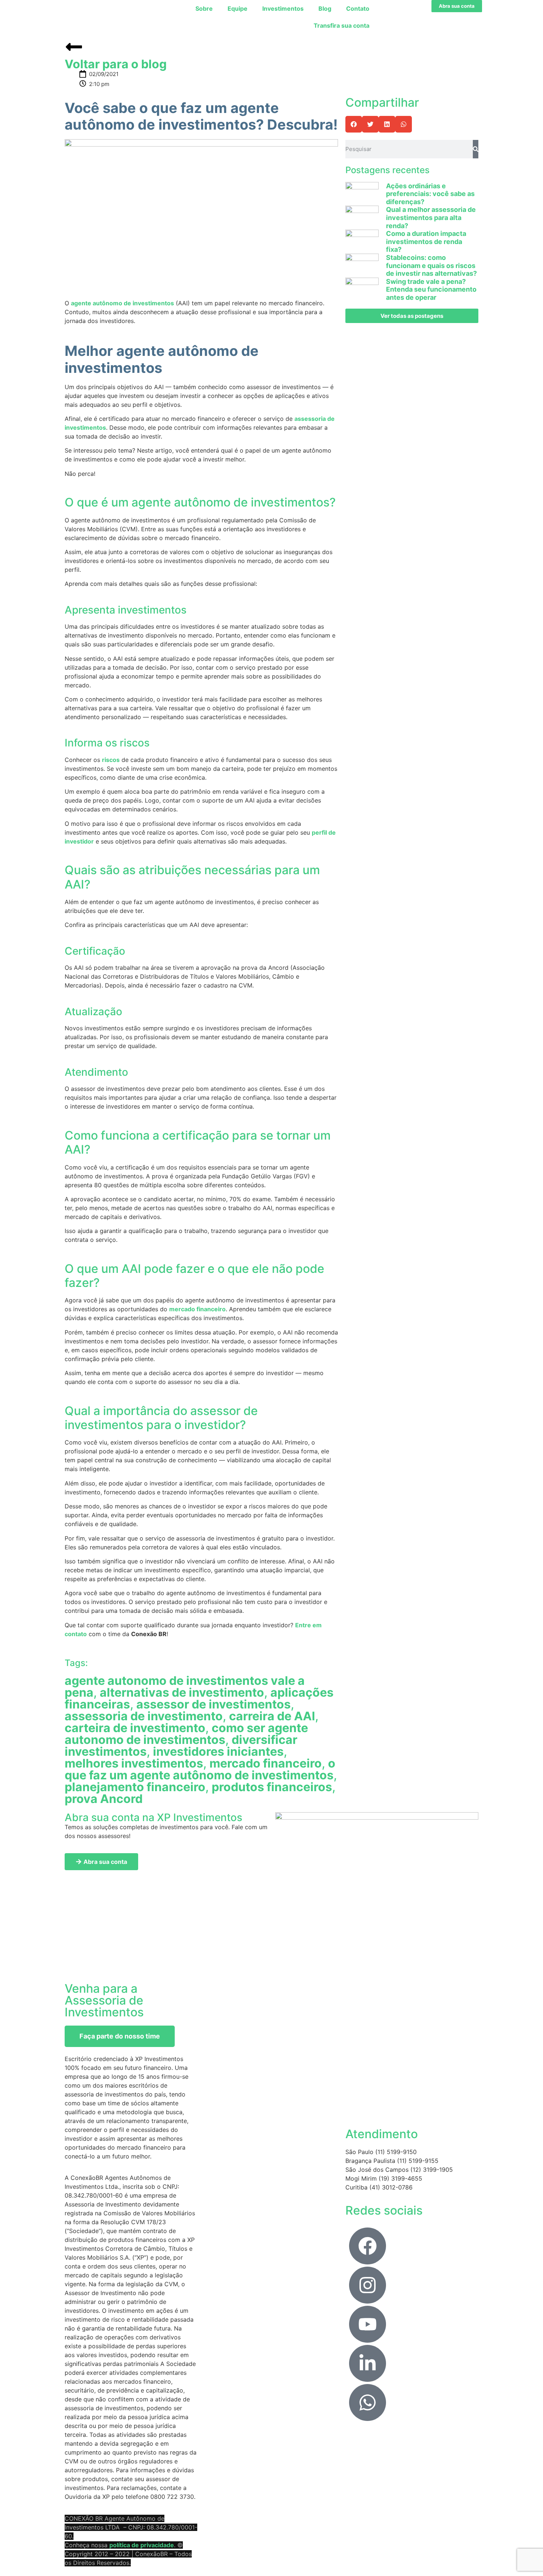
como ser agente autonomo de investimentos (186, 1734)
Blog (325, 8)
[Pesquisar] (476, 149)
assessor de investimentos (214, 1704)
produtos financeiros (272, 1787)
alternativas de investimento (182, 1692)
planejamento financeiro (135, 1787)
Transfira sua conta (341, 25)
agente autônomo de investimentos (122, 303)
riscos (111, 760)
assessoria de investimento (144, 1716)
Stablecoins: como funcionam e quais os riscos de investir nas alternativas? (431, 265)
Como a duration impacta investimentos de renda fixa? (426, 241)
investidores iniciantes (218, 1751)
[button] (354, 124)
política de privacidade (142, 2545)
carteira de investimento (135, 1728)
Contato (358, 8)
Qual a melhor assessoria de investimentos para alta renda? (431, 217)
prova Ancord (104, 1799)
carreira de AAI (272, 1716)
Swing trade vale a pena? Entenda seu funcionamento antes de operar (431, 289)
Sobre (204, 8)
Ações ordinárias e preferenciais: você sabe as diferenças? (430, 194)
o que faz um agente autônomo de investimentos (200, 1769)
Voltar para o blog (116, 64)
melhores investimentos (134, 1763)
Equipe (238, 8)
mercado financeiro (197, 1309)
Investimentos (283, 8)
